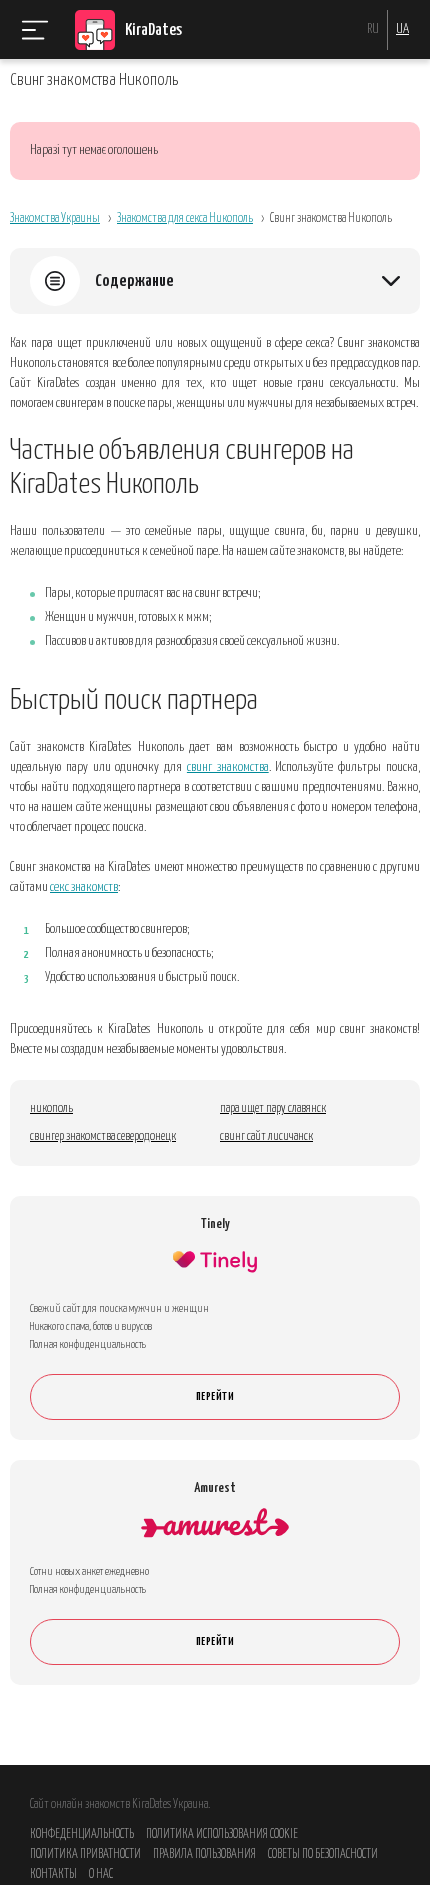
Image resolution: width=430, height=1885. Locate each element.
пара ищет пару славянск (273, 1108)
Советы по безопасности (323, 1854)
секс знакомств (84, 887)
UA (402, 29)
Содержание (134, 281)
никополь (51, 1108)
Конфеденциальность (82, 1834)
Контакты (53, 1874)
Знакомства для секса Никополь (185, 218)
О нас (101, 1874)
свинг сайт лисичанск (266, 1136)
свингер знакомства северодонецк (103, 1136)
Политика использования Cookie (222, 1834)
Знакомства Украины (55, 218)
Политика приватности (85, 1854)
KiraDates (153, 30)
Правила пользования (204, 1854)
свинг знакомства (228, 767)
